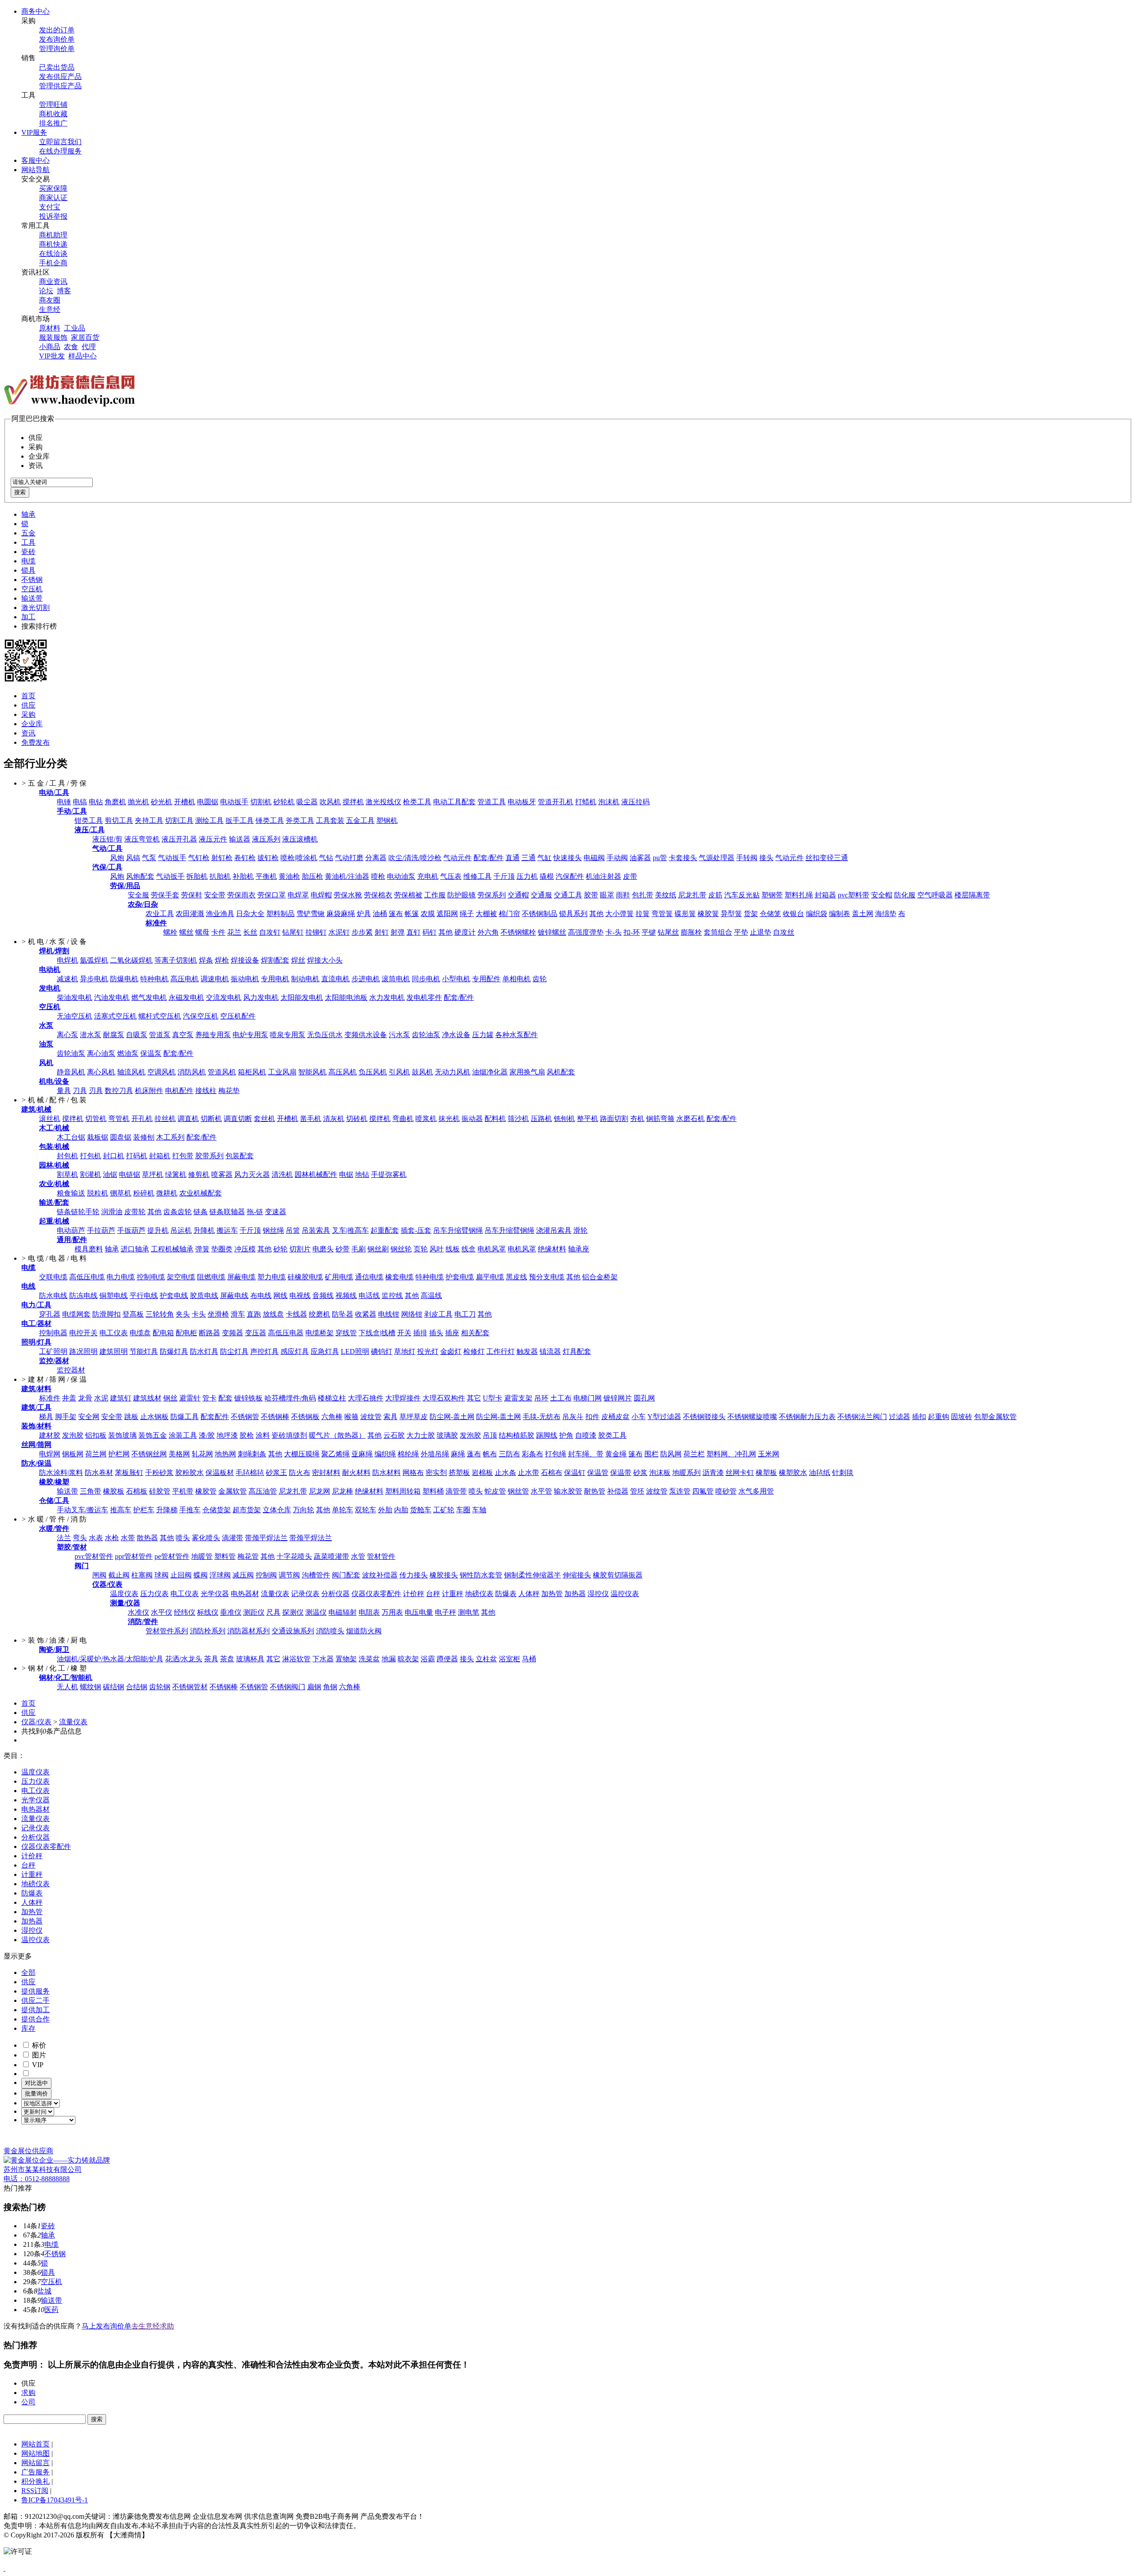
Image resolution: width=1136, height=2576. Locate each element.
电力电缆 (121, 1277)
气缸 (544, 858)
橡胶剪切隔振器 (618, 1575)
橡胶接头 (444, 1575)
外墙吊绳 (435, 1454)
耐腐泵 (114, 1035)
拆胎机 (197, 876)
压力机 (527, 876)
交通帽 (518, 895)
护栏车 (144, 1510)
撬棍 (547, 876)
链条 (201, 1212)
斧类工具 (300, 820)
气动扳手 (172, 858)
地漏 (389, 1659)
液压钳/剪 (107, 839)
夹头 (183, 1314)
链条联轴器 (227, 1212)
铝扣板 (96, 1435)
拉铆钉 (316, 932)
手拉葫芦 (101, 1230)
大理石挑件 (366, 1398)
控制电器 (53, 1333)
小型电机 (456, 979)
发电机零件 (424, 997)
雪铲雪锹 (311, 914)
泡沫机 (609, 802)
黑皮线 (517, 1277)
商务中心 (35, 11)
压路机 (541, 1119)
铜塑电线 (114, 1296)
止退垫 (761, 932)
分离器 (376, 858)
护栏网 (119, 1454)
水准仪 (138, 1612)
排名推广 (53, 123)
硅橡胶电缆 (305, 1277)
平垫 (741, 932)
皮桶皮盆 (615, 1417)
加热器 (575, 1594)
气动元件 (458, 858)
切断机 (211, 1119)
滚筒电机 (396, 979)
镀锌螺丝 (552, 932)
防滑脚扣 (106, 1314)
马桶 (529, 1659)
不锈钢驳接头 (704, 1417)
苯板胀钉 (129, 1473)
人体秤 (529, 1594)
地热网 (225, 1454)
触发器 (527, 1351)
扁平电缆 (490, 1277)
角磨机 (115, 802)
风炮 (117, 858)
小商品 (50, 347)
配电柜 (186, 1333)
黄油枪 (289, 876)
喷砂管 (726, 1491)
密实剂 (436, 1473)
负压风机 (373, 1072)
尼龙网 (319, 1491)
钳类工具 (89, 820)
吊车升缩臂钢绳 (458, 1230)
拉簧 (643, 914)
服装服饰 (53, 337)
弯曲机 (403, 1119)
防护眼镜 (461, 895)
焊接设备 (245, 960)
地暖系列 (686, 1473)
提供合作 (35, 2019)
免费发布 (35, 742)
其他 (596, 914)
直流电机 (335, 979)
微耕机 (167, 1193)
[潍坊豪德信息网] (70, 410)
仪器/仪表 (36, 1722)
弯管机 (119, 1119)
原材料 (50, 328)
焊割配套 (275, 960)
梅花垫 (229, 1091)
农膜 (428, 914)
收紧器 (366, 1314)
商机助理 (53, 235)
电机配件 (179, 1091)
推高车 (121, 1510)
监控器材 (71, 1370)
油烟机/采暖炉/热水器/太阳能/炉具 (110, 1659)
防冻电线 (83, 1296)
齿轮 (540, 979)
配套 (225, 1398)
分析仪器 (335, 1594)
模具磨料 (89, 1249)
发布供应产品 (60, 77)
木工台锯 (71, 1137)
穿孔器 (50, 1314)
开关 (404, 1333)
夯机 (637, 1119)
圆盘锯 (121, 1137)
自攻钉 (270, 932)
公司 (28, 2402)
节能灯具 (144, 1351)
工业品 (75, 328)
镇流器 (550, 1351)
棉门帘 (509, 914)
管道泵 (160, 1035)
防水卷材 (99, 1473)
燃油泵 (128, 1053)
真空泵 (183, 1035)
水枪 (112, 1538)
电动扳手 (234, 802)
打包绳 (556, 1454)
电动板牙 (522, 802)
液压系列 (266, 839)
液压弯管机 (142, 839)
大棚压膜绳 (302, 1454)
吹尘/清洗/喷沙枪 (415, 858)
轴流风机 (131, 1072)
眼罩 (607, 895)
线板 (453, 1249)
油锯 (110, 1174)
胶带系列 (209, 1156)
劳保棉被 (408, 895)
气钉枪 (199, 858)
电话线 (369, 1296)
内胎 (401, 1510)
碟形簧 (685, 914)
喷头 (476, 1491)
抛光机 (138, 802)
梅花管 (248, 1556)
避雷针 (190, 1398)
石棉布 (552, 1473)
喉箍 (351, 1417)
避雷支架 (518, 1398)
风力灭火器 (252, 1174)
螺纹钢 (91, 1687)
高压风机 (343, 1072)
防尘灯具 (234, 1351)
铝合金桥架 (600, 1277)
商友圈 (50, 300)
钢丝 (170, 1398)
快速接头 (568, 858)
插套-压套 (416, 1230)
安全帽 (882, 895)
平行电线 (144, 1296)
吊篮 (293, 1230)
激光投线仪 (383, 802)
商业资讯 (53, 281)
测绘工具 (209, 820)
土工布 (561, 1398)
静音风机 (71, 1072)
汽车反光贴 (742, 895)
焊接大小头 (325, 960)
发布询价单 (57, 39)
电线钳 (389, 1314)
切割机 (261, 802)
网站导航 (35, 170)
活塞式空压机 (115, 1016)
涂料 (263, 1435)
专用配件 (486, 979)
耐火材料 (356, 1473)
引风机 (399, 1072)
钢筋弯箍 (660, 1119)
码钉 (430, 932)
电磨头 (323, 1249)
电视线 (300, 1296)
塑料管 (225, 1556)
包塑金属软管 (995, 1417)
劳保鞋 (192, 895)
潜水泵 (91, 1035)
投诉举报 (53, 216)
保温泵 (151, 1053)
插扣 (919, 1417)
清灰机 (334, 1119)
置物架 (346, 1659)
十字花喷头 (294, 1556)
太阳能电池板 (346, 997)
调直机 (188, 1119)
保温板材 (220, 1473)
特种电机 (154, 979)
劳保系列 (492, 895)
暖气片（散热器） (337, 1435)
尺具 (273, 1612)
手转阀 (747, 858)
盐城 (44, 2291)
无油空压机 (75, 1016)
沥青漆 (713, 1473)
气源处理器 (717, 858)
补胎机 (243, 876)
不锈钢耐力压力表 (807, 1417)
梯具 (46, 1417)
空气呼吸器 (935, 895)
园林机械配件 (316, 1174)
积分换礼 (35, 2481)
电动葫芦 (71, 1230)
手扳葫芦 (131, 1230)
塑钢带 (772, 895)
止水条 (505, 1473)
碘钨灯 (382, 1351)
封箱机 (160, 1156)
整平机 (588, 1119)
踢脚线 (547, 1435)
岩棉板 (482, 1473)
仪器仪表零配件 (376, 1594)
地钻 (362, 1174)
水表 (96, 1538)
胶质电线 (204, 1296)
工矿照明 (53, 1351)
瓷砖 (28, 552)
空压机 (32, 589)
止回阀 (181, 1575)
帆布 (490, 1454)
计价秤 (414, 1594)
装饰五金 (153, 1435)
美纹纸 (666, 895)
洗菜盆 (369, 1659)
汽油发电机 (112, 997)
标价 (38, 2045)
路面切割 (614, 1119)
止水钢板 (154, 1417)
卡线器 (296, 1314)
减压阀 (243, 1575)
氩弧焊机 (94, 960)
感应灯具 (295, 1351)
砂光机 (162, 802)
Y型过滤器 (664, 1417)
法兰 (64, 1538)
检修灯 (474, 1351)
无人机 (67, 1687)
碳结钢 (114, 1687)
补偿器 (618, 1491)
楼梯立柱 (332, 1398)
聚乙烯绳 (335, 1454)
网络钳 (412, 1314)
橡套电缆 (399, 1277)
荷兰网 (96, 1454)
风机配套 (561, 1072)
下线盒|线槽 (377, 1333)
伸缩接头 (577, 1575)
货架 (751, 914)
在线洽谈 (53, 254)
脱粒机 (98, 1193)
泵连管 (680, 1491)
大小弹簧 (619, 914)
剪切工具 (119, 820)
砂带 (343, 1249)
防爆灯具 (174, 1351)
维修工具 (477, 876)
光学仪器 (215, 1594)
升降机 (204, 1230)
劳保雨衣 (241, 895)
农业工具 (160, 914)
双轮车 (366, 1510)
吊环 (541, 1398)
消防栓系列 (208, 1631)
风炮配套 (140, 876)
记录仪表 (305, 1594)
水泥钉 (339, 932)
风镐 (133, 858)
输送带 (32, 598)
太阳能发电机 (302, 997)
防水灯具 (204, 1351)
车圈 (463, 1510)
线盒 (469, 1249)
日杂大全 (250, 914)
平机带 (183, 1491)
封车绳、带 (586, 1454)
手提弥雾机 (389, 1174)
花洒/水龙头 (184, 1659)
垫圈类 (222, 1249)
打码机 (137, 1156)
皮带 (630, 876)
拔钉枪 (268, 858)
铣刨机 (564, 1119)
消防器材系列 (248, 1631)
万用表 (392, 1612)
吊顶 (490, 1435)
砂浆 (640, 1473)
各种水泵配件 (517, 1035)
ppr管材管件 (134, 1556)
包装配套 (240, 1156)
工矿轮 (444, 1510)
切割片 (300, 1249)
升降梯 (167, 1510)
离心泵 (67, 1035)
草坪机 (153, 1174)
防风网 (671, 1454)
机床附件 (149, 1091)
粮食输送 (71, 1193)
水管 (358, 1556)
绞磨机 (319, 1314)
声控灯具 (264, 1351)
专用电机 (275, 979)
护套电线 (174, 1296)
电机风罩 (492, 1249)
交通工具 (568, 895)
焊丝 (298, 960)
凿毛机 (311, 1119)
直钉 (414, 932)
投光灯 (428, 1351)
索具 (390, 1417)
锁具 (28, 570)
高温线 (431, 1296)
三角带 (91, 1491)
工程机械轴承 (172, 1249)
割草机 (67, 1174)
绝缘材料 (552, 1249)
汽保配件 (570, 876)
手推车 (190, 1510)
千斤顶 (504, 876)
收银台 (793, 914)
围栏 (651, 1454)
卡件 (218, 932)
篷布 (396, 914)
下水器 (323, 1659)
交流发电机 (224, 997)
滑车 (238, 1314)
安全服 (138, 895)
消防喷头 (330, 1631)
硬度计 (465, 932)
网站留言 (35, 2463)
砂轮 (280, 1249)
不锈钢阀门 (288, 1687)
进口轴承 (135, 1249)
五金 (28, 533)
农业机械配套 (201, 1193)
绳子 (467, 914)
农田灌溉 (190, 914)
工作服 (435, 895)
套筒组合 (718, 932)
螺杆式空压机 (160, 1016)
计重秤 (453, 1594)
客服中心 (35, 160)
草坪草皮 (414, 1417)
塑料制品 (280, 914)
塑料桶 (433, 1491)
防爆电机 (124, 979)
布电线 (261, 1296)
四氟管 (703, 1491)
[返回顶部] (4, 2568)
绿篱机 (176, 1174)
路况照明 (83, 1351)
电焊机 (67, 960)
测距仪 (254, 1612)
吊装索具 (316, 1230)
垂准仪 (231, 1612)
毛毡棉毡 (250, 1473)
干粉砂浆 (159, 1473)
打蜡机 (586, 802)
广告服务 (35, 2472)
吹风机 (330, 802)
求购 (28, 2393)
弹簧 (202, 1249)
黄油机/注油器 (347, 876)
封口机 (114, 1156)
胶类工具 (612, 1435)
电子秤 (446, 1612)
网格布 (413, 1473)
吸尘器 (307, 802)
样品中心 (83, 356)
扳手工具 (240, 820)
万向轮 (304, 1510)
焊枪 (222, 960)
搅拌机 (353, 802)
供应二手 (35, 2000)
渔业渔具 (220, 914)
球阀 (162, 1575)
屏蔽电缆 (241, 1277)
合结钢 (137, 1687)
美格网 (179, 1454)
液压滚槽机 (300, 839)
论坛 (46, 291)
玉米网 (769, 1454)
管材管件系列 (167, 1631)
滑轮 (580, 1230)
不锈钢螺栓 (518, 932)
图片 (38, 2055)
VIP (37, 2065)
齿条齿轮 (177, 1212)
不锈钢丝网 (149, 1454)
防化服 (905, 895)
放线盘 (273, 1314)
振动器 (472, 1119)
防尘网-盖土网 (452, 1417)
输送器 (240, 839)
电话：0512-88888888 (37, 2179)
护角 (566, 1435)
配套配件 (215, 1417)
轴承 (28, 514)
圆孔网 (644, 1398)
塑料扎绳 (799, 895)
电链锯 (130, 1174)
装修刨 (144, 1137)
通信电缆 (369, 1277)
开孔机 (142, 1119)
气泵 (149, 858)
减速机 (67, 979)
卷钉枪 (245, 858)
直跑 (254, 1314)
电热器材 (245, 1594)
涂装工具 (183, 1435)
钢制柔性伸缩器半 (532, 1575)
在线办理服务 (60, 151)
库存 (28, 2028)
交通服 (541, 895)
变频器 (233, 1333)
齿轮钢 (160, 1687)
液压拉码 (635, 802)
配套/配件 (489, 858)
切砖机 (357, 1119)
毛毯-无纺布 (542, 1417)
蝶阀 (201, 1575)
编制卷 (840, 914)
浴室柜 (509, 1659)
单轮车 (343, 1510)
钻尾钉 (293, 932)
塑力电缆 (272, 1277)
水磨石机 (690, 1119)
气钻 (326, 858)
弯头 (80, 1538)
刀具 (80, 1091)
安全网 (89, 1417)
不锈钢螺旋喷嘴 (752, 1417)
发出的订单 (57, 30)
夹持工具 (149, 820)
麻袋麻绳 (341, 914)
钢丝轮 (401, 1249)
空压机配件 (238, 1016)
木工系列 (170, 1137)
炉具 (364, 914)
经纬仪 (185, 1612)
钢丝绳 (273, 1230)
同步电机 (426, 979)
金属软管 (233, 1491)
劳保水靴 (348, 895)
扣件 (592, 1417)
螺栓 (170, 932)
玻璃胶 (447, 1435)
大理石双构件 (444, 1398)
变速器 (276, 1212)
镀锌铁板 (248, 1398)
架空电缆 (181, 1277)
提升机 (158, 1230)
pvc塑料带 (854, 895)
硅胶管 (160, 1491)
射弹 (398, 932)
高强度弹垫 (586, 932)
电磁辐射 (343, 1612)
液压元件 (213, 839)
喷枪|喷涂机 (299, 858)
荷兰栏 (694, 1454)
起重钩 (939, 1417)
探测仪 (293, 1612)
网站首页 (35, 2444)
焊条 (206, 960)
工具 (28, 542)
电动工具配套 (454, 802)
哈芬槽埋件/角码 (290, 1398)
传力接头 (414, 1575)
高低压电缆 (87, 1277)
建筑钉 (121, 1398)
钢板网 (73, 1454)
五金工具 (360, 820)
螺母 (202, 932)
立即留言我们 (60, 142)
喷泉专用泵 (288, 1035)
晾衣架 (408, 1659)
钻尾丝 (668, 932)
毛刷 (359, 1249)
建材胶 (50, 1435)
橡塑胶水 (793, 1473)
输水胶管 (568, 1491)
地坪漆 (227, 1435)
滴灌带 (233, 1538)
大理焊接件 (403, 1398)
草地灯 (405, 1351)
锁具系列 (573, 914)
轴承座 (579, 1249)
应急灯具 (325, 1351)
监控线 (392, 1296)
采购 (28, 714)
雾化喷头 (206, 1538)
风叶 (437, 1249)
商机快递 (53, 244)
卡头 (199, 1314)
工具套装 (330, 820)
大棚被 (486, 914)
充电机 (428, 876)
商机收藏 (53, 114)
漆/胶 (207, 1435)
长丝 (250, 932)
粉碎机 (144, 1193)
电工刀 (465, 1314)
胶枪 (247, 1435)
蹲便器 (447, 1659)
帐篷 (412, 914)
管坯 (637, 1491)
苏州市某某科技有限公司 (43, 2169)
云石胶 (394, 1435)
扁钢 (314, 1687)
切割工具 (179, 820)
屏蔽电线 (234, 1296)
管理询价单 (57, 49)
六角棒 (332, 1417)
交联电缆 (53, 1277)
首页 (28, 696)
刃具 (96, 1091)
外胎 (385, 1510)
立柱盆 (486, 1659)
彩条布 (532, 1454)
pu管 (660, 858)
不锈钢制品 (540, 914)
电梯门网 (588, 1398)
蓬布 (474, 1454)
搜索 (20, 492)
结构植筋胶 (517, 1435)
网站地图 (35, 2453)
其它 (474, 1398)
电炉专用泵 (250, 1035)
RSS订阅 (35, 2491)
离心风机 (101, 1072)
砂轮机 (284, 802)
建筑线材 (147, 1398)
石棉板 (137, 1491)
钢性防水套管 (481, 1575)
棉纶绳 (408, 1454)
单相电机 (517, 979)
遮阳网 (447, 914)
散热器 (147, 1538)
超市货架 (247, 1510)
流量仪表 (275, 1594)
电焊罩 (298, 895)
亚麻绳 (362, 1454)
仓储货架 (217, 1510)
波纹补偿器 (380, 1575)
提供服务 (35, 1991)
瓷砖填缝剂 (289, 1435)
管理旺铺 (53, 104)
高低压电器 (286, 1333)
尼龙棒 (343, 1491)
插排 (420, 1333)
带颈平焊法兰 (266, 1538)
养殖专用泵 (213, 1035)
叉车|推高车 (350, 1230)
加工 (28, 617)
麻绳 (458, 1454)
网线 (280, 1296)
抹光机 (449, 1119)
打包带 (183, 1156)
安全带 (215, 895)
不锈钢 (32, 580)
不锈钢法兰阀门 (862, 1417)
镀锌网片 (618, 1398)
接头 (766, 858)
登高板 (133, 1314)
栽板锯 (98, 1137)
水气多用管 (756, 1491)
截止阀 (119, 1575)
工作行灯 (501, 1351)
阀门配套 (346, 1575)
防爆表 (506, 1594)
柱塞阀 (142, 1575)
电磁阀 (594, 858)
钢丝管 (518, 1491)
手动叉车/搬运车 (83, 1510)
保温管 (598, 1473)
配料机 (495, 1119)
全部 (28, 1972)
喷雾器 (222, 1174)
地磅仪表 (479, 1594)
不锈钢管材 (190, 1687)
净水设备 (456, 1035)
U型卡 (493, 1398)
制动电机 (305, 979)
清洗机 (282, 1174)
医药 (51, 2310)
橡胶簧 (708, 914)
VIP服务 (34, 132)
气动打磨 (349, 858)
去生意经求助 (153, 2326)
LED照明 (355, 1351)
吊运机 (181, 1230)
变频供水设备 (366, 1035)
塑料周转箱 (403, 1491)
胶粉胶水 (189, 1473)
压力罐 (483, 1035)
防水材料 (387, 1473)
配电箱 (163, 1333)
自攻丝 (784, 932)
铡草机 (121, 1193)
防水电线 (53, 1296)
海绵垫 (886, 914)
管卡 (209, 1398)
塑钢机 (387, 820)
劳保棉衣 (378, 895)
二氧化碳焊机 (131, 960)
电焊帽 (321, 895)
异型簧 (731, 914)
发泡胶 (73, 1435)
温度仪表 (124, 1594)
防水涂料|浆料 (61, 1473)
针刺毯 (843, 1473)
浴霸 (428, 1659)
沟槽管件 (316, 1575)
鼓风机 (422, 1072)
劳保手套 (165, 895)
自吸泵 (137, 1035)
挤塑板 (459, 1473)
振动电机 (245, 979)
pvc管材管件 (94, 1556)
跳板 (131, 1417)
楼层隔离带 (972, 895)
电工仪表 (114, 1333)
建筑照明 (114, 1351)
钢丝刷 (378, 1249)
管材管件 (381, 1556)
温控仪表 (625, 1594)
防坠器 (343, 1314)
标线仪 (208, 1612)
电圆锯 (208, 802)
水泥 (101, 1398)
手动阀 (617, 858)
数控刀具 (119, 1091)
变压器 (256, 1333)
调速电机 (215, 979)
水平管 (541, 1491)
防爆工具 (185, 1417)
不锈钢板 (305, 1417)
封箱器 (825, 895)
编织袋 (816, 914)
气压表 (451, 876)
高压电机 (185, 979)
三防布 (509, 1454)
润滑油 (112, 1212)
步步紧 (362, 932)
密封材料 (326, 1473)
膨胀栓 (691, 932)
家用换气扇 (527, 1072)
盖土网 (863, 914)
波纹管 (371, 1417)
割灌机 (91, 1174)
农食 (71, 347)
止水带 (529, 1473)
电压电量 (419, 1612)
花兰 (234, 932)
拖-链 (255, 1212)
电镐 (80, 802)
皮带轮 (135, 1212)
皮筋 (715, 895)
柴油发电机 (75, 997)
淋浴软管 (296, 1659)
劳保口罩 (272, 895)
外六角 (488, 932)
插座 (452, 1333)
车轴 (479, 1510)
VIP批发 (52, 356)
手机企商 (53, 263)
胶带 (591, 895)
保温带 (621, 1473)
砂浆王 (276, 1473)
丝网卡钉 (740, 1473)
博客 (64, 291)
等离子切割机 (176, 960)
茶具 (211, 1659)
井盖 (69, 1398)
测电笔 (469, 1612)
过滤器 (899, 1417)
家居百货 (85, 337)
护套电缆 (460, 1277)
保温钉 (575, 1473)
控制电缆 (151, 1277)
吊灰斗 (573, 1417)
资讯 (28, 733)
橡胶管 (206, 1491)
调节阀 (289, 1575)
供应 (28, 705)
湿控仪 (598, 1594)
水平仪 (162, 1612)
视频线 (346, 1296)
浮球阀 (220, 1575)
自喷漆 (586, 1435)
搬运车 (227, 1230)
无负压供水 (325, 1035)
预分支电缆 (547, 1277)
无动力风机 (453, 1072)
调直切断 (238, 1119)
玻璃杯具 (250, 1659)
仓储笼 (770, 914)
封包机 (67, 1156)
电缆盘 (140, 1333)
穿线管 (346, 1333)
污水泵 (399, 1035)
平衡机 (266, 876)
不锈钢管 (245, 1417)
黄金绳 (616, 1454)
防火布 (300, 1473)
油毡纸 (820, 1473)
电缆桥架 (319, 1333)
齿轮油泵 (426, 1035)
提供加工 (35, 2010)
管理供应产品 (60, 86)
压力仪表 (154, 1594)
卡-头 (613, 932)
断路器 (209, 1333)
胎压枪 (312, 876)
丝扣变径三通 (827, 858)
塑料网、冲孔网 (731, 1454)
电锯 (346, 1174)
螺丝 (186, 932)
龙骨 (85, 1398)
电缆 (28, 561)
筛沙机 (518, 1119)
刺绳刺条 (252, 1454)
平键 (649, 932)
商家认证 (53, 198)
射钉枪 (222, 858)
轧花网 (202, 1454)
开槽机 (185, 802)
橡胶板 (114, 1491)
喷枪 (378, 876)
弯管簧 (662, 914)
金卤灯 (451, 1351)
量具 (64, 1091)
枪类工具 (417, 802)
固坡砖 (962, 1417)
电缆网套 (76, 1314)
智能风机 (312, 1072)
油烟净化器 (490, 1072)
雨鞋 (623, 895)
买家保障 (53, 188)
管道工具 (492, 802)
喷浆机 (426, 1119)
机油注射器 (603, 876)
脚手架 (66, 1417)
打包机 (91, 1156)
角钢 (330, 1687)
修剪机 (199, 1174)
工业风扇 (282, 1072)
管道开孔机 (556, 802)
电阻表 (369, 1612)
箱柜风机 (252, 1072)
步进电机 (366, 979)
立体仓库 (277, 1510)
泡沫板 (660, 1473)
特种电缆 (430, 1277)
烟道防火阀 (364, 1631)
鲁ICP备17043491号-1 (55, 2500)
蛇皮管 (495, 1491)
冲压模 (245, 1249)
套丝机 (264, 1119)
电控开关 (83, 1333)
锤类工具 (270, 820)
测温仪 (316, 1612)
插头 (436, 1333)
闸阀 (99, 1575)
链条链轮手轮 (78, 1212)
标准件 (50, 1398)
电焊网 (50, 1454)
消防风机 (192, 1072)
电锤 (64, 802)
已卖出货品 (57, 67)
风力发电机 (261, 997)
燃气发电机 (149, 997)
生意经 (50, 309)
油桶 (380, 914)
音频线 (323, 1296)
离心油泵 (101, 1053)
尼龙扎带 (692, 895)
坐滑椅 (218, 1314)
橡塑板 (766, 1473)
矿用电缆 (339, 1277)
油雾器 (640, 858)
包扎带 (643, 895)
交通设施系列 (293, 1631)
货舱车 (421, 1510)
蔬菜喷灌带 (331, 1556)
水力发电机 (387, 997)
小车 (639, 1417)
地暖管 (202, 1556)
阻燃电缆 (211, 1277)
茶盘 (227, 1659)
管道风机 (222, 1072)
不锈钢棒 (275, 1417)
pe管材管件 (172, 1556)
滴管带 (456, 1491)
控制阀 (266, 1575)
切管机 (96, 1119)
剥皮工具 (438, 1314)
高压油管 (263, 1491)
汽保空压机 (201, 1016)
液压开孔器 (179, 839)
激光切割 (35, 608)
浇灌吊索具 (554, 1230)
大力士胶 (421, 1435)
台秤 (433, 1594)
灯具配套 (577, 1351)
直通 (513, 858)
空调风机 (162, 1072)
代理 (89, 347)
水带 (128, 1538)
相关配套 (475, 1333)
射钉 (382, 932)
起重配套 (385, 1230)
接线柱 (206, 1091)
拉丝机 (165, 1119)
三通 (529, 858)
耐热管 (595, 1491)
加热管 (552, 1594)
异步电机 (94, 979)
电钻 (96, 802)
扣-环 (632, 932)
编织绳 (385, 1454)
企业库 (32, 724)
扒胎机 (220, 876)
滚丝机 (50, 1119)
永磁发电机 (186, 997)
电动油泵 (401, 876)
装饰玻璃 (122, 1435)
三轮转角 (160, 1314)
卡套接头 (683, 858)
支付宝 (50, 207)
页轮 (421, 1249)
